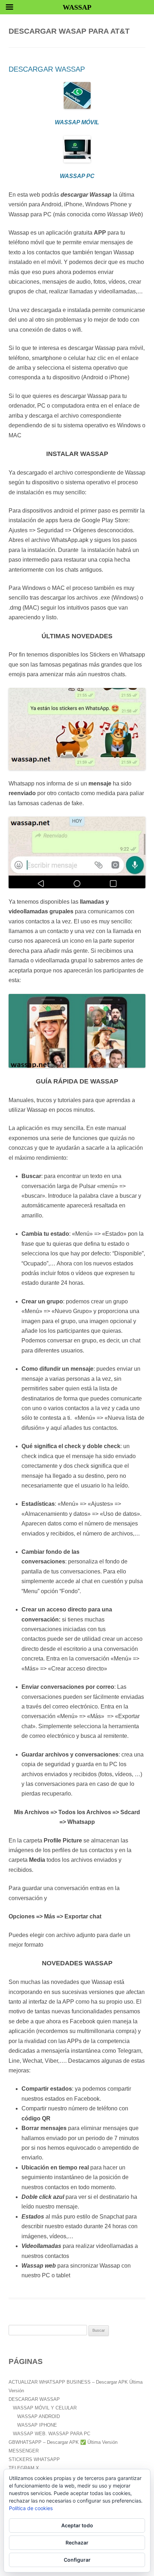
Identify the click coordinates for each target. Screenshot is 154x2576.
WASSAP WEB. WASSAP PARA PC (52, 2434)
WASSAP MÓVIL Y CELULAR (45, 2408)
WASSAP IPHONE (37, 2425)
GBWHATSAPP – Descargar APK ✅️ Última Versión (63, 2442)
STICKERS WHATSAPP (34, 2459)
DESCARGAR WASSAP (47, 69)
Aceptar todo (77, 2525)
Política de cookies (31, 2508)
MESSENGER (24, 2451)
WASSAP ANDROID (38, 2416)
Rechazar (77, 2543)
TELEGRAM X (24, 2468)
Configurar (77, 2560)
